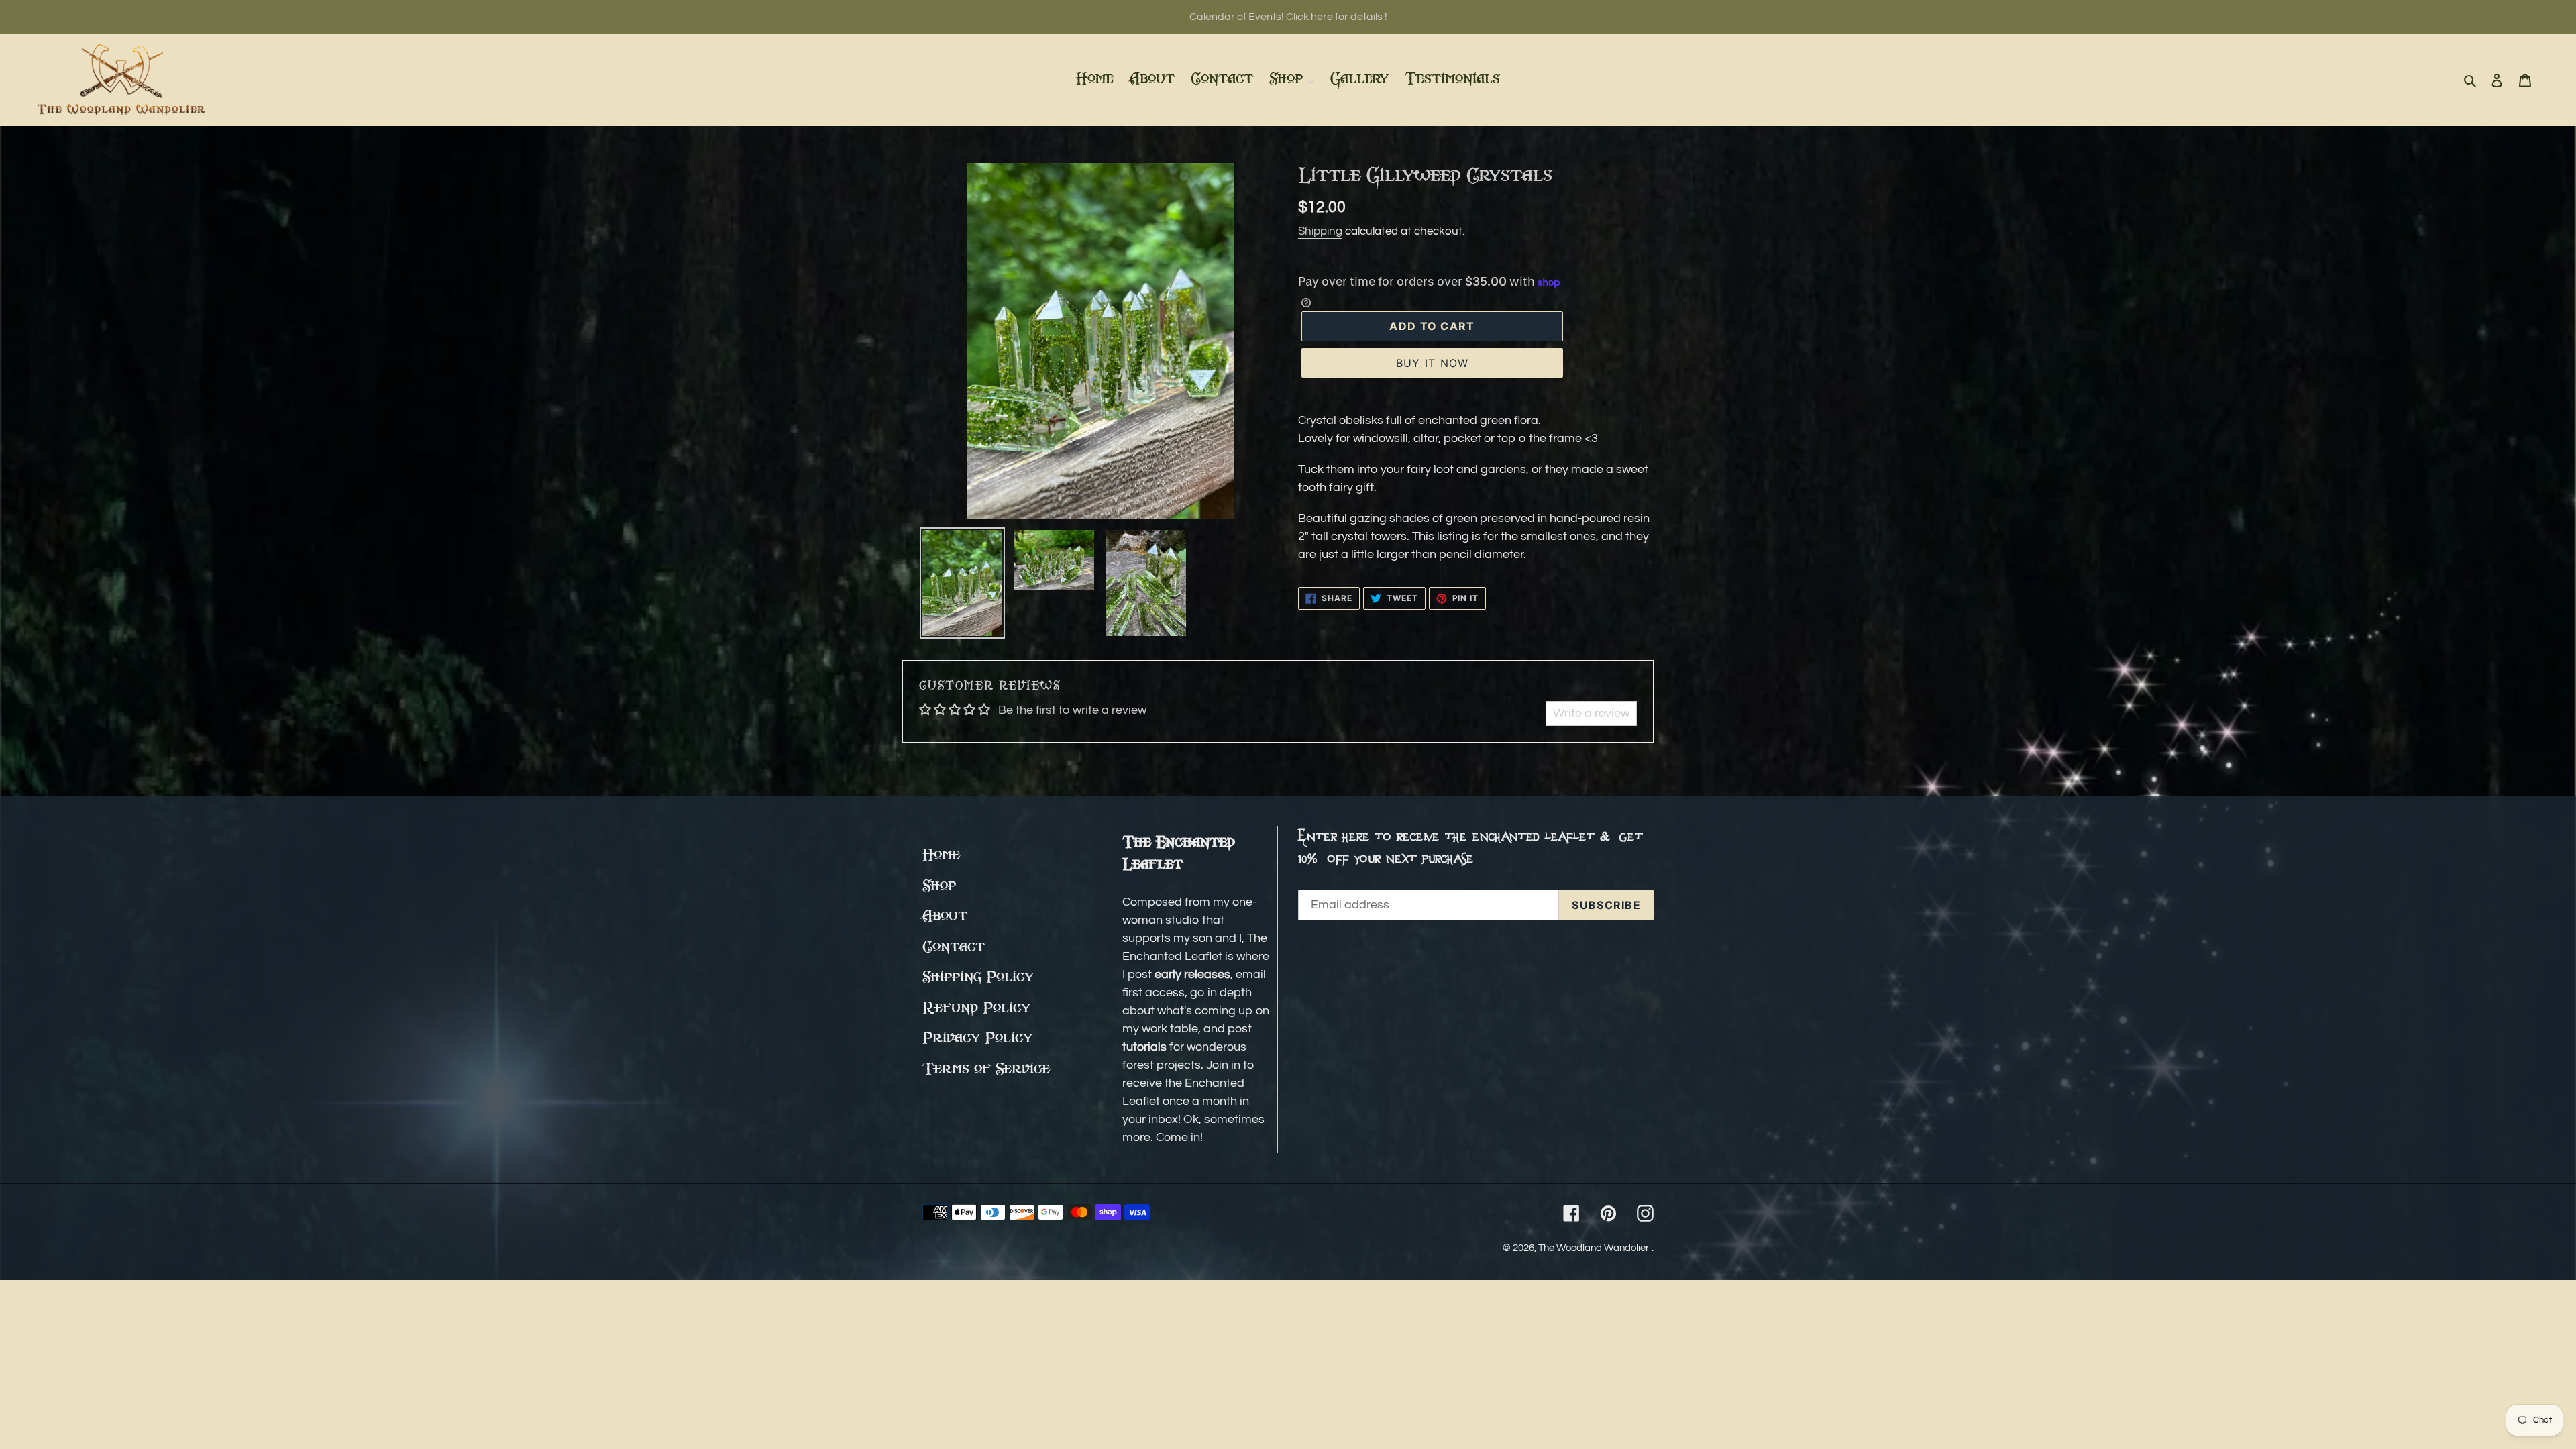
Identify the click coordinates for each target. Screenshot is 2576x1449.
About (945, 917)
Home (941, 856)
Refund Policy (976, 1009)
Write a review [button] (1591, 713)
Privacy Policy (977, 1039)
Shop (939, 887)
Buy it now (1433, 363)
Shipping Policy (978, 978)
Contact (954, 948)
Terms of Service (986, 1070)
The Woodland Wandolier (1594, 1248)
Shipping (1320, 231)
